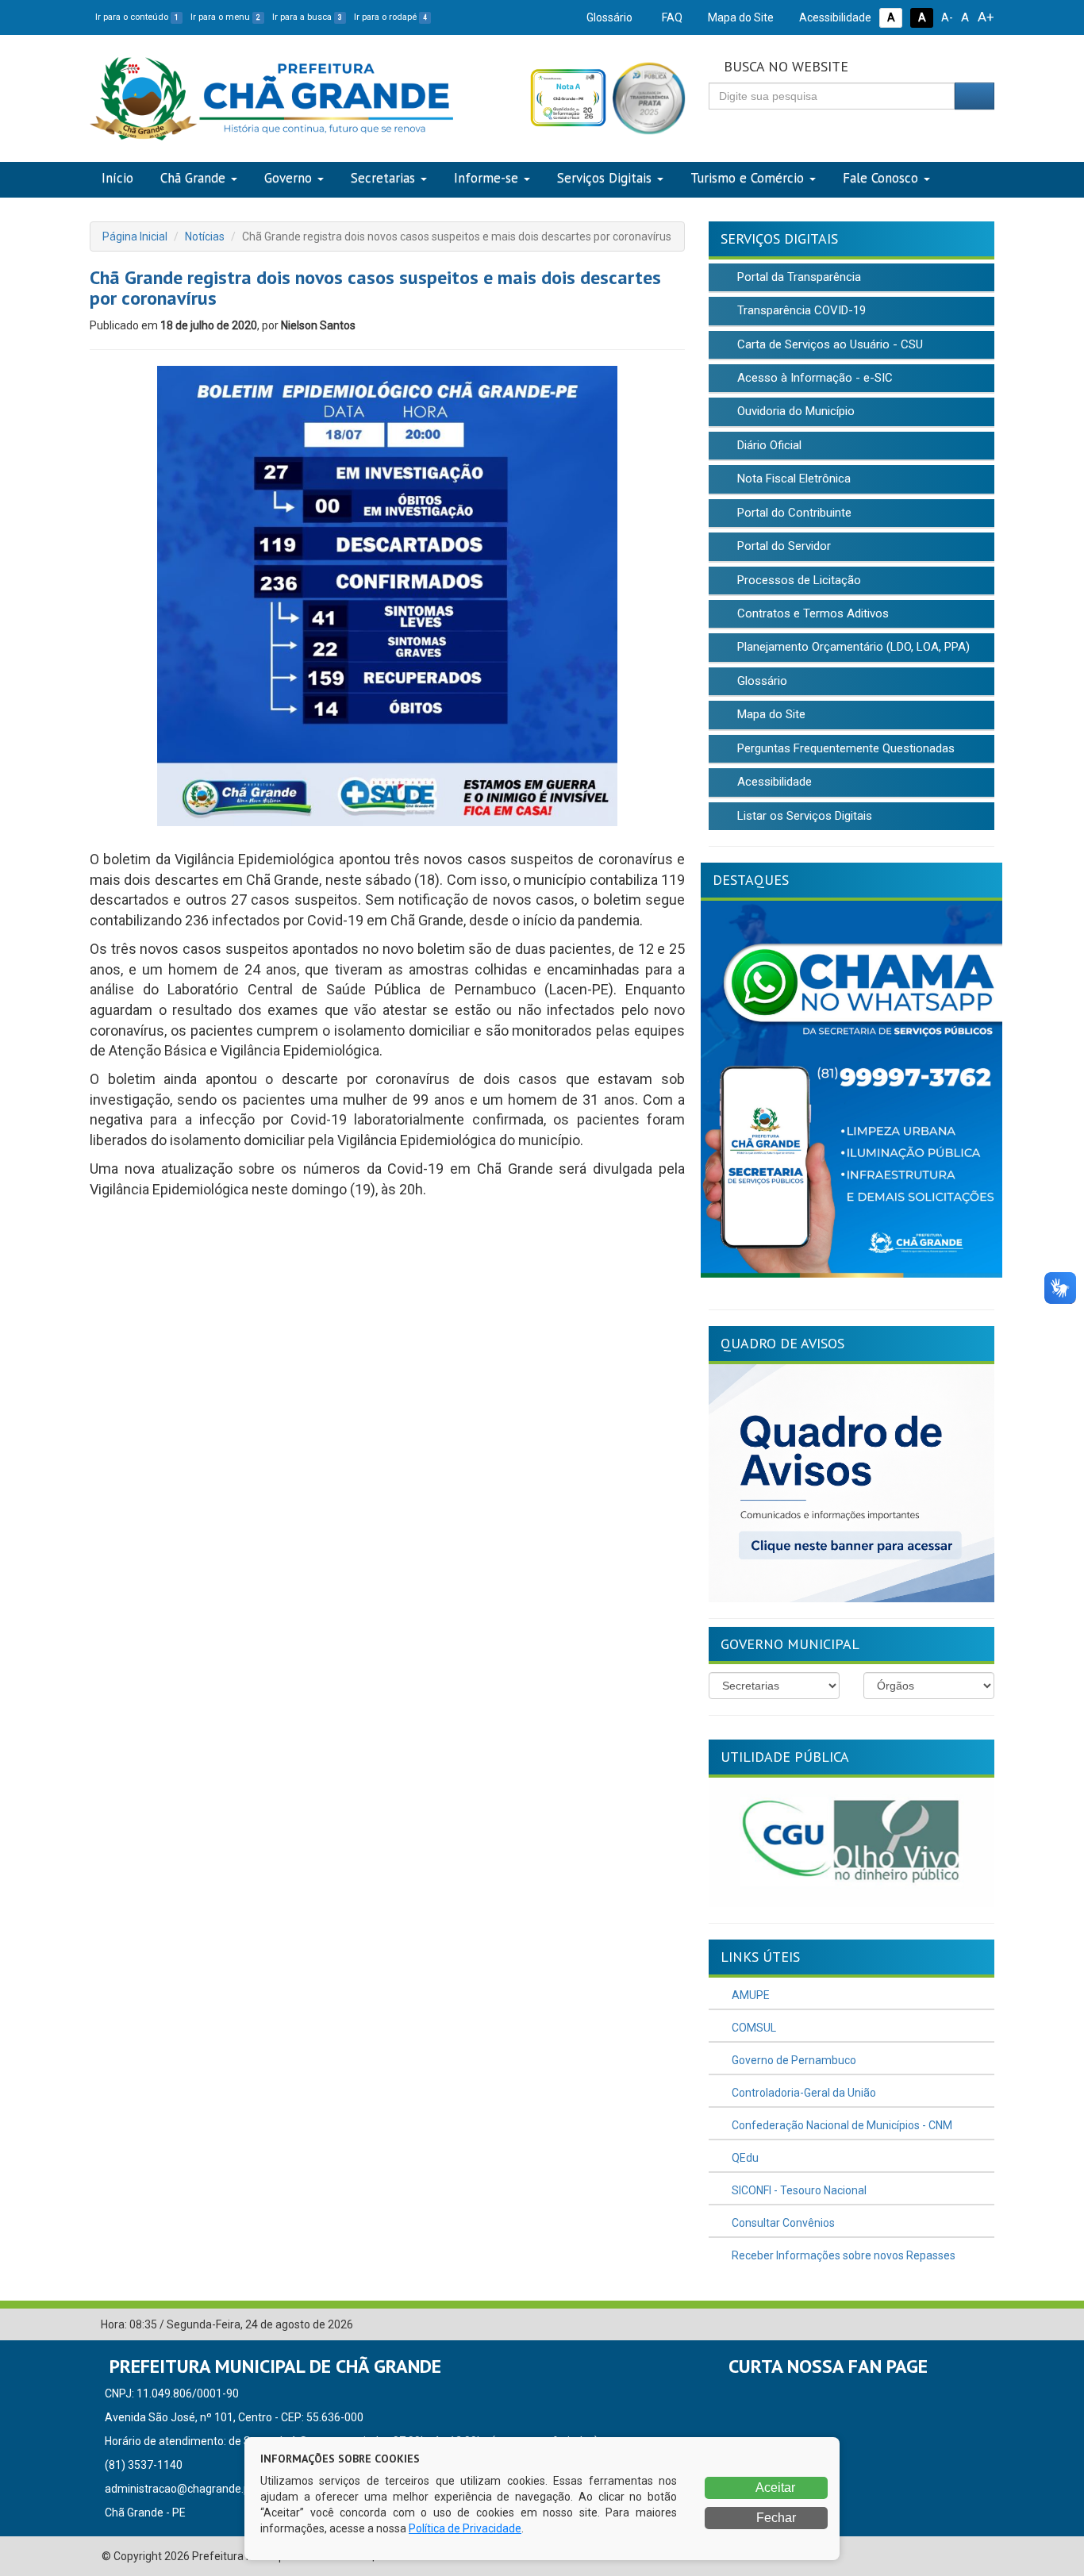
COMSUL (753, 2028)
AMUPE (750, 1995)
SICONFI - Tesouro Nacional (798, 2190)
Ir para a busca (307, 17)
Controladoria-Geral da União (803, 2093)
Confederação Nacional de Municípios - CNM (841, 2125)
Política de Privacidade (465, 2528)
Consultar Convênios (782, 2223)
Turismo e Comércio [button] (747, 178)
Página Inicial (135, 236)
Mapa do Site (740, 17)
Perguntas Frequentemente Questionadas (844, 748)
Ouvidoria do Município (794, 411)
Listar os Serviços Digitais (803, 816)
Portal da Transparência (798, 277)
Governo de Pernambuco (793, 2060)
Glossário (608, 17)
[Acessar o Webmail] (959, 2325)
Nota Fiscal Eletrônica (792, 479)
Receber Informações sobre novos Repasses (842, 2255)
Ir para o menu (225, 17)
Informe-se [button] (486, 178)
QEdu (744, 2158)
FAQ (671, 17)
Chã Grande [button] (193, 178)
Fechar (775, 2518)
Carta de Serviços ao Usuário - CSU (828, 344)
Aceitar (774, 2488)
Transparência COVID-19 (800, 310)
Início (117, 178)
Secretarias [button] (383, 178)
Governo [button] (288, 178)
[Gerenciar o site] (983, 2325)
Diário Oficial (768, 445)
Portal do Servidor (782, 546)
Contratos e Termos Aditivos (811, 613)
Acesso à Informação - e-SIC (813, 378)
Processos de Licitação (798, 580)
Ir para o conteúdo (137, 17)
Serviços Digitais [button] (604, 178)
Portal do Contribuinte (793, 513)
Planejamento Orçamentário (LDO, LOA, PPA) (852, 647)
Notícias (205, 236)
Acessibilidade (834, 17)
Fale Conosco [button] (880, 178)
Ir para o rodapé (390, 17)
